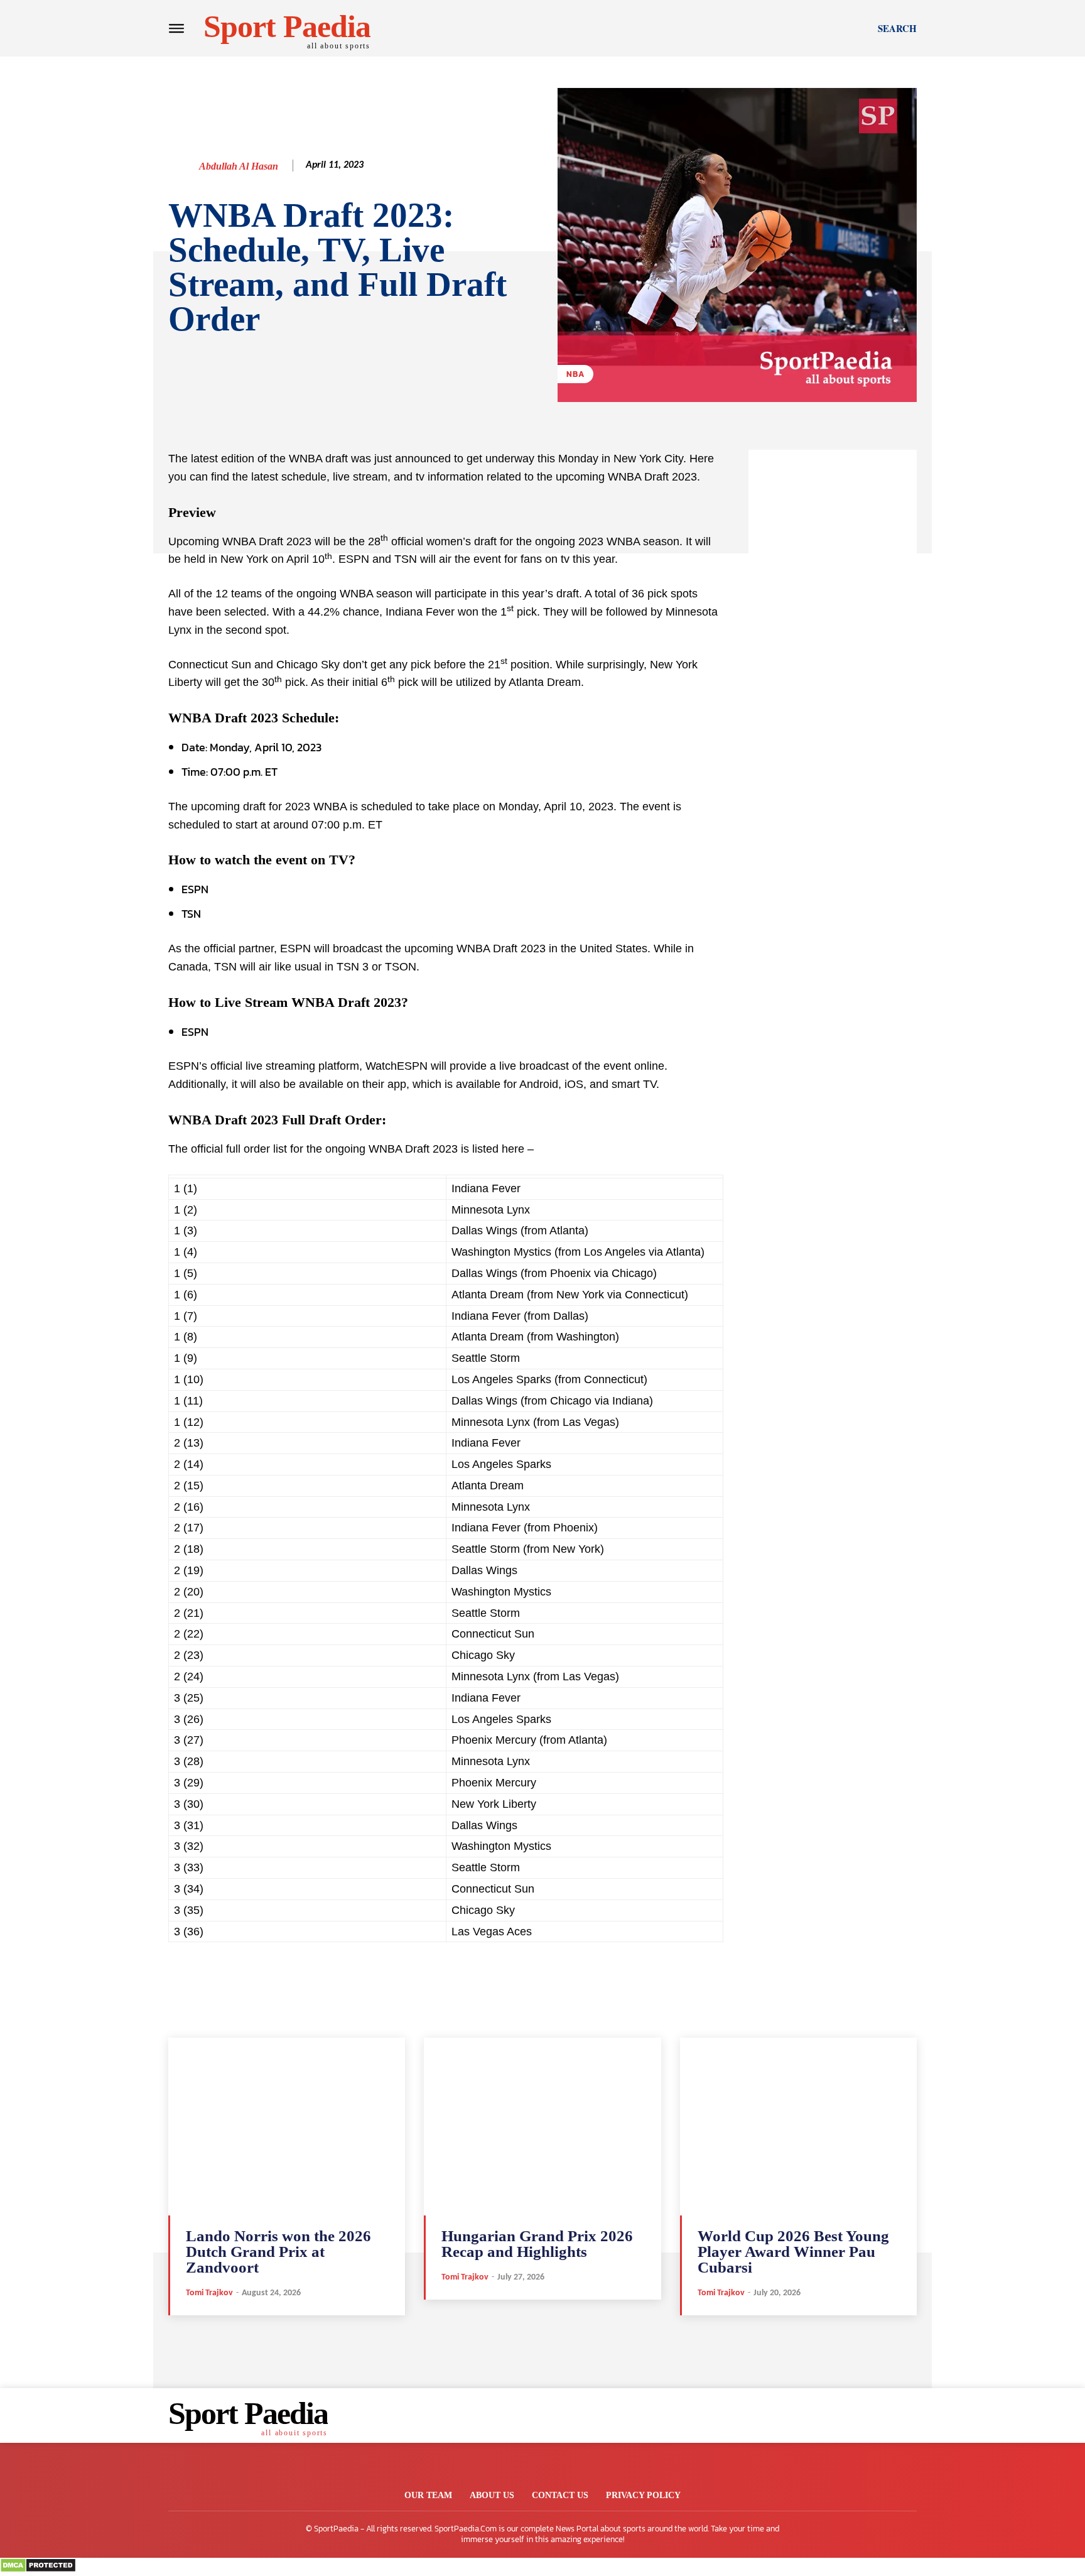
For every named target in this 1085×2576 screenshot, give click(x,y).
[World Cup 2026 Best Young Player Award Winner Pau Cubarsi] (798, 2127)
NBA (575, 374)
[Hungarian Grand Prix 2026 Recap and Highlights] (542, 2127)
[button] (897, 28)
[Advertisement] (833, 638)
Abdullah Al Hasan (239, 166)
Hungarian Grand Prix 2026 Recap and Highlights (537, 2244)
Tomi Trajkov (209, 2293)
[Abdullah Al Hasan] (183, 166)
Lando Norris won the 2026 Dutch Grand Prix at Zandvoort (278, 2252)
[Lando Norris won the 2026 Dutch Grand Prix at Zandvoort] (287, 2127)
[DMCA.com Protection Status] (38, 2569)
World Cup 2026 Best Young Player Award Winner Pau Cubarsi (793, 2252)
